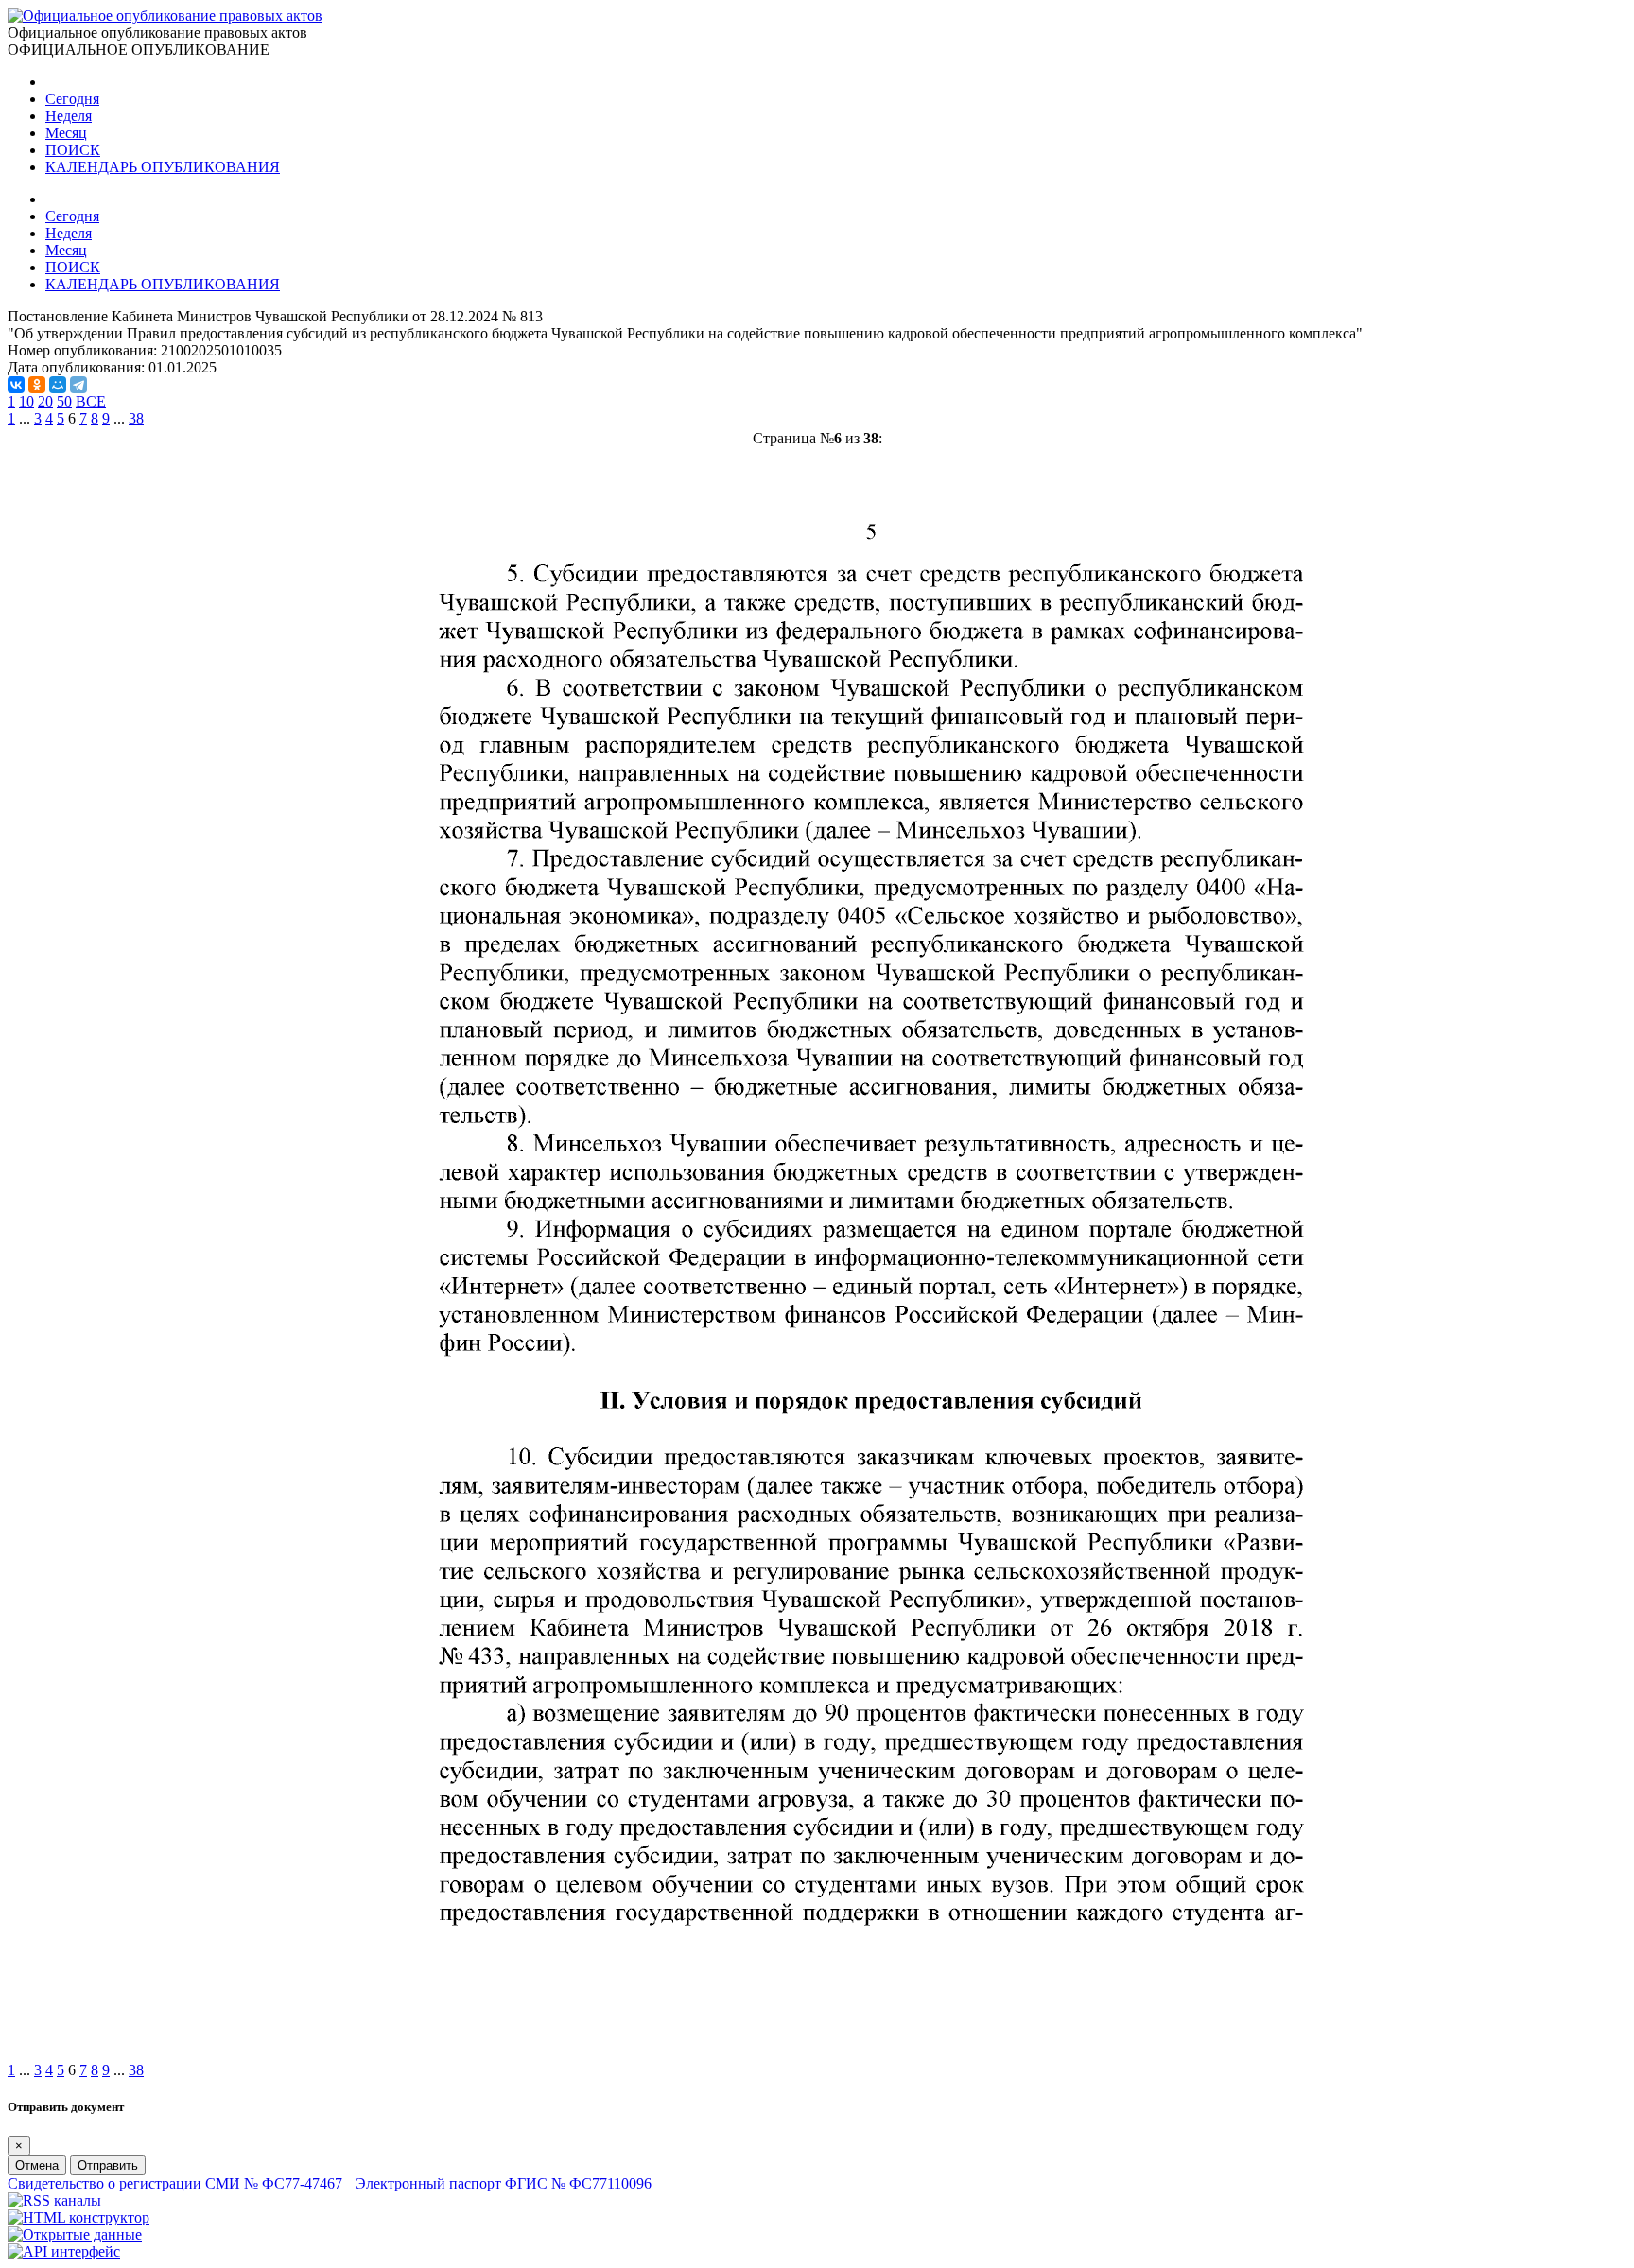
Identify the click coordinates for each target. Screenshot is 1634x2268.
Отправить (108, 2165)
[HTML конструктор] (78, 2217)
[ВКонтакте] (16, 385)
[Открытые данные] (75, 2234)
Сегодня (72, 99)
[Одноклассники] (37, 385)
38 (136, 418)
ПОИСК (73, 150)
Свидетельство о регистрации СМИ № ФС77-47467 (175, 2183)
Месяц (66, 133)
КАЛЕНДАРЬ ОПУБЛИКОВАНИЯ (163, 167)
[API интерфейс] (64, 2251)
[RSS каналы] (54, 2200)
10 (26, 401)
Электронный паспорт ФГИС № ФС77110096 (504, 2183)
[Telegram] (78, 385)
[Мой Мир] (58, 385)
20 (45, 401)
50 (64, 401)
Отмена (37, 2165)
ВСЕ (91, 401)
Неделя (69, 116)
